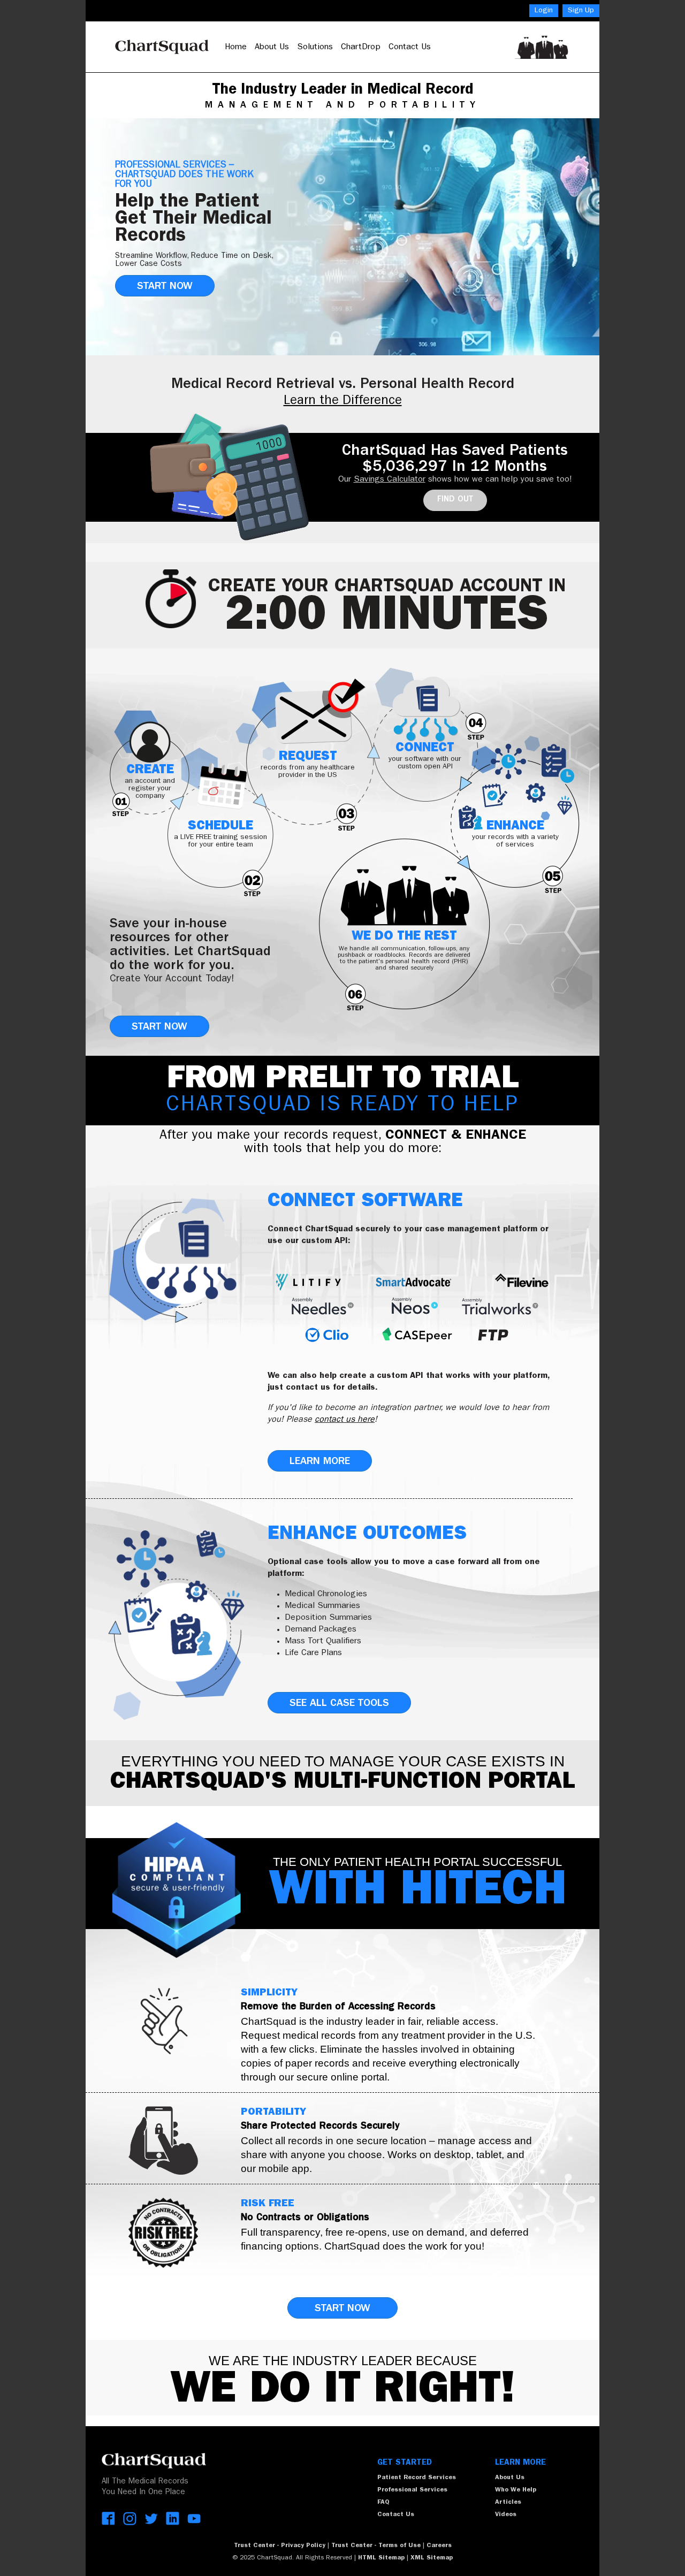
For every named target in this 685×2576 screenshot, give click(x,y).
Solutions (315, 48)
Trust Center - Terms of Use (376, 2546)
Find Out (455, 500)
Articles (508, 2503)
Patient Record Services (417, 2478)
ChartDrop (361, 48)
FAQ (383, 2503)
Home (236, 48)
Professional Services (412, 2490)
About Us (272, 48)
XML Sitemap (433, 2558)
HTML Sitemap (381, 2558)
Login (544, 11)
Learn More (320, 1462)
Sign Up (581, 11)
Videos (506, 2515)
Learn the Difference (343, 402)
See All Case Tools (339, 1704)
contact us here (345, 1420)
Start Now (165, 287)
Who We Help (516, 2490)
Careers (439, 2546)
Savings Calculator (390, 480)
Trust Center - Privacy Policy (280, 2546)
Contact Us (410, 48)
